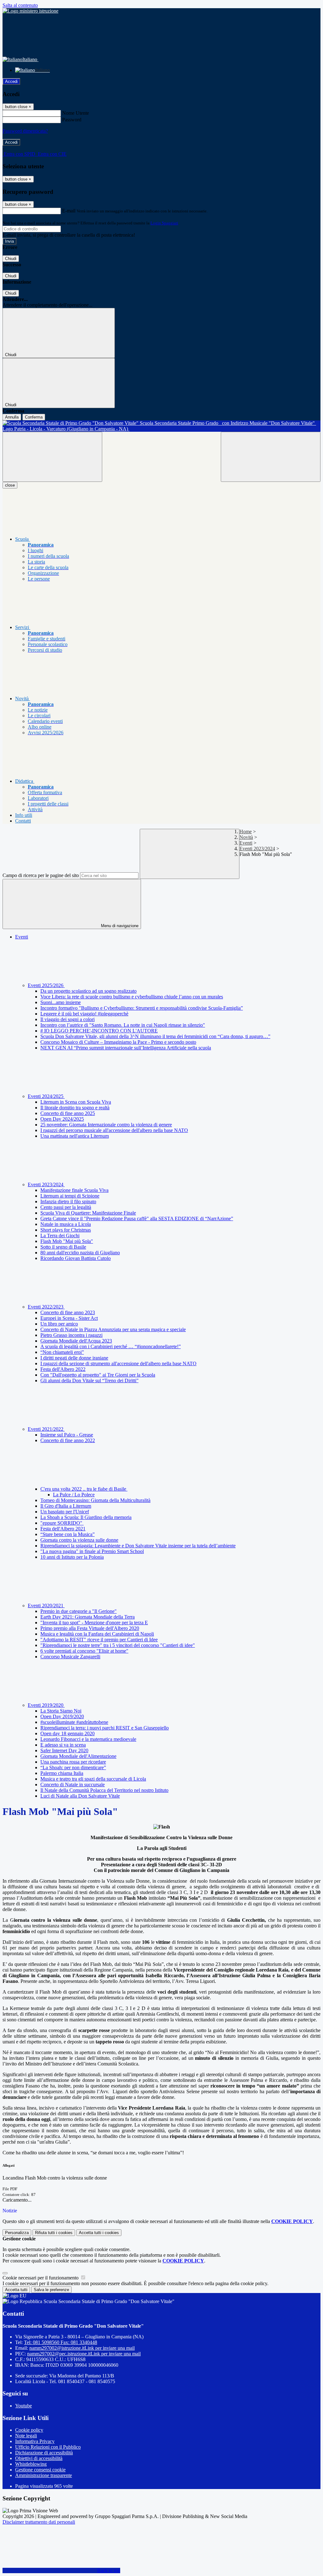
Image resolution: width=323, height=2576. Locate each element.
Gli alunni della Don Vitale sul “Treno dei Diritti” (89, 1380)
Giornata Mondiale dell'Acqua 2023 (76, 1341)
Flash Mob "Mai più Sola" (67, 1241)
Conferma (34, 417)
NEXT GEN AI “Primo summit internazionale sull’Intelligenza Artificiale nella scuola (126, 1048)
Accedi (11, 81)
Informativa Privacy (35, 2441)
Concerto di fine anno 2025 (68, 1113)
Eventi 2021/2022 (46, 1429)
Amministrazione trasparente (44, 2475)
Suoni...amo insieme (61, 1002)
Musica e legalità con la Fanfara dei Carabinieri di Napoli (97, 1634)
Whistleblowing (31, 2464)
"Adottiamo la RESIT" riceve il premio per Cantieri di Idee (99, 1640)
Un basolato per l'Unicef (65, 1512)
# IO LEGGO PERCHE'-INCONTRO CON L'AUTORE (99, 1031)
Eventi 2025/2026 (46, 985)
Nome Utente (76, 113)
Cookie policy (29, 2430)
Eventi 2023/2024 (257, 849)
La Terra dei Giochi (60, 1236)
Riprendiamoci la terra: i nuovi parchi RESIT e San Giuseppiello (105, 1728)
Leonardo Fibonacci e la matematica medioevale (88, 1739)
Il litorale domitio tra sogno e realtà (75, 1108)
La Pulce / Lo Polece (74, 1495)
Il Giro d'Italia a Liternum (66, 1506)
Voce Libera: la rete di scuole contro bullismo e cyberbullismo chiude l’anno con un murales (132, 997)
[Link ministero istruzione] (30, 11)
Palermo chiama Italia (62, 1773)
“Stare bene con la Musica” (68, 1534)
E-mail (69, 211)
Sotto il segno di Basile (63, 1247)
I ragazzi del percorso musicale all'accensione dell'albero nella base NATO (114, 1130)
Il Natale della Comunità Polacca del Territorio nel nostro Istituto (104, 1790)
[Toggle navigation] (52, 457)
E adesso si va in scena (63, 1745)
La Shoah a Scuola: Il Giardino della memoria (86, 1517)
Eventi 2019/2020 (46, 1705)
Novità (246, 837)
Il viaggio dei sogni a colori (68, 1019)
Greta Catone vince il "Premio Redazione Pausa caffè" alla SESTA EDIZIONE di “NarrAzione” (137, 1219)
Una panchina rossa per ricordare (73, 1762)
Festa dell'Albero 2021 (63, 1529)
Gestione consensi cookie (40, 2470)
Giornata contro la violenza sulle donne (79, 1540)
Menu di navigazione (119, 926)
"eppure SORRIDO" (62, 1523)
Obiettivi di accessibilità (39, 2458)
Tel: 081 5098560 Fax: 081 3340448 (61, 2342)
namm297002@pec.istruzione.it (84, 2354)
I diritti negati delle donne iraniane (74, 1358)
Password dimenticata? (25, 131)
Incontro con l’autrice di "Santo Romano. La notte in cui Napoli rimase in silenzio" (123, 1025)
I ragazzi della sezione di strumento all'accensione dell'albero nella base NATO (118, 1363)
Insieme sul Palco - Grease (67, 1435)
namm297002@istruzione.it (82, 2348)
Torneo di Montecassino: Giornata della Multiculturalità (95, 1500)
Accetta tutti (99, 2233)
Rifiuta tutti (54, 2233)
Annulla (12, 417)
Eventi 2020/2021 (46, 1606)
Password (72, 120)
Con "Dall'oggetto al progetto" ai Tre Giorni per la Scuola (98, 1375)
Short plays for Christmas (66, 1230)
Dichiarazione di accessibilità (44, 2453)
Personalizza (17, 2233)
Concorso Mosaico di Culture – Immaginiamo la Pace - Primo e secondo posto (118, 1042)
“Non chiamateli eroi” (62, 1352)
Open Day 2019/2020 (62, 1716)
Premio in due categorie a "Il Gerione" (79, 1611)
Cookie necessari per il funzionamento (41, 2278)
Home (246, 832)
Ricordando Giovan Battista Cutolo (76, 1258)
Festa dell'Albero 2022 (63, 1369)
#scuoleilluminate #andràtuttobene (74, 1722)
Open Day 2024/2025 (62, 1119)
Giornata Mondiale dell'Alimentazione (78, 1756)
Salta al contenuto (20, 5)
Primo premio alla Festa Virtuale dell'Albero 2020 (90, 1628)
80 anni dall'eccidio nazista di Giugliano (80, 1253)
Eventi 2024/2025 (46, 1096)
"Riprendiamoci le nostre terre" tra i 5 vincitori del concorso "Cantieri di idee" (118, 1645)
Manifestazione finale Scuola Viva (74, 1190)
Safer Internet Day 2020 (64, 1750)
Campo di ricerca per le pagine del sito (41, 875)
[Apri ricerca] (271, 457)
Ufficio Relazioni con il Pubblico (48, 2447)
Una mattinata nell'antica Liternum (75, 1136)
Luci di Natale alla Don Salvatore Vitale (80, 1796)
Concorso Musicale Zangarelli (70, 1657)
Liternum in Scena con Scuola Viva (76, 1102)
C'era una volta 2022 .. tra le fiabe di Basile (84, 1489)
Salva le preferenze (51, 2290)
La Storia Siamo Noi (61, 1711)
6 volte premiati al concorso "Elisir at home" (84, 1651)
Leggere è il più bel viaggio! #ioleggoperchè (84, 1014)
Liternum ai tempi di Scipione (70, 1196)
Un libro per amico (59, 1324)
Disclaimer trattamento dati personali (39, 2522)
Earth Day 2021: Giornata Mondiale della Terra (88, 1617)
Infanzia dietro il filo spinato (68, 1201)
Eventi (246, 843)
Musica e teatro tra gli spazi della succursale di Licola (93, 1779)
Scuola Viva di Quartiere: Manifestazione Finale (88, 1213)
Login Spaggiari (164, 223)
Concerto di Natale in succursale (73, 1785)
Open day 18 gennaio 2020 (68, 1733)
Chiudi (11, 259)
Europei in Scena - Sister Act (69, 1318)
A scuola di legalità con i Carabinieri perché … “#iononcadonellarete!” (111, 1346)
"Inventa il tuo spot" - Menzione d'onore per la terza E (94, 1623)
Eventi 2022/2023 (46, 1307)
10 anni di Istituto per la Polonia (72, 1557)
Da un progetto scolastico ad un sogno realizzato (88, 991)
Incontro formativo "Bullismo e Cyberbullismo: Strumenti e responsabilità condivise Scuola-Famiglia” (142, 1008)
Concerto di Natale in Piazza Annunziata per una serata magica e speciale (113, 1329)
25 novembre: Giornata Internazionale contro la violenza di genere (106, 1125)
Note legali (26, 2436)
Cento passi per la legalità (66, 1207)
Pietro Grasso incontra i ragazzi (71, 1335)
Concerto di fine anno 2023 (68, 1312)
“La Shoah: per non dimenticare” (73, 1767)
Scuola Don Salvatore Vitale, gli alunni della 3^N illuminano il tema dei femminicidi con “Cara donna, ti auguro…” (155, 1036)
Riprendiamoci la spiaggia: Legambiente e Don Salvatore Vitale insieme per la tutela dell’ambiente (138, 1546)
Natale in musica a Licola (66, 1224)
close (10, 485)
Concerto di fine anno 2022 (68, 1440)
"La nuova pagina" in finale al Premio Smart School (92, 1551)
